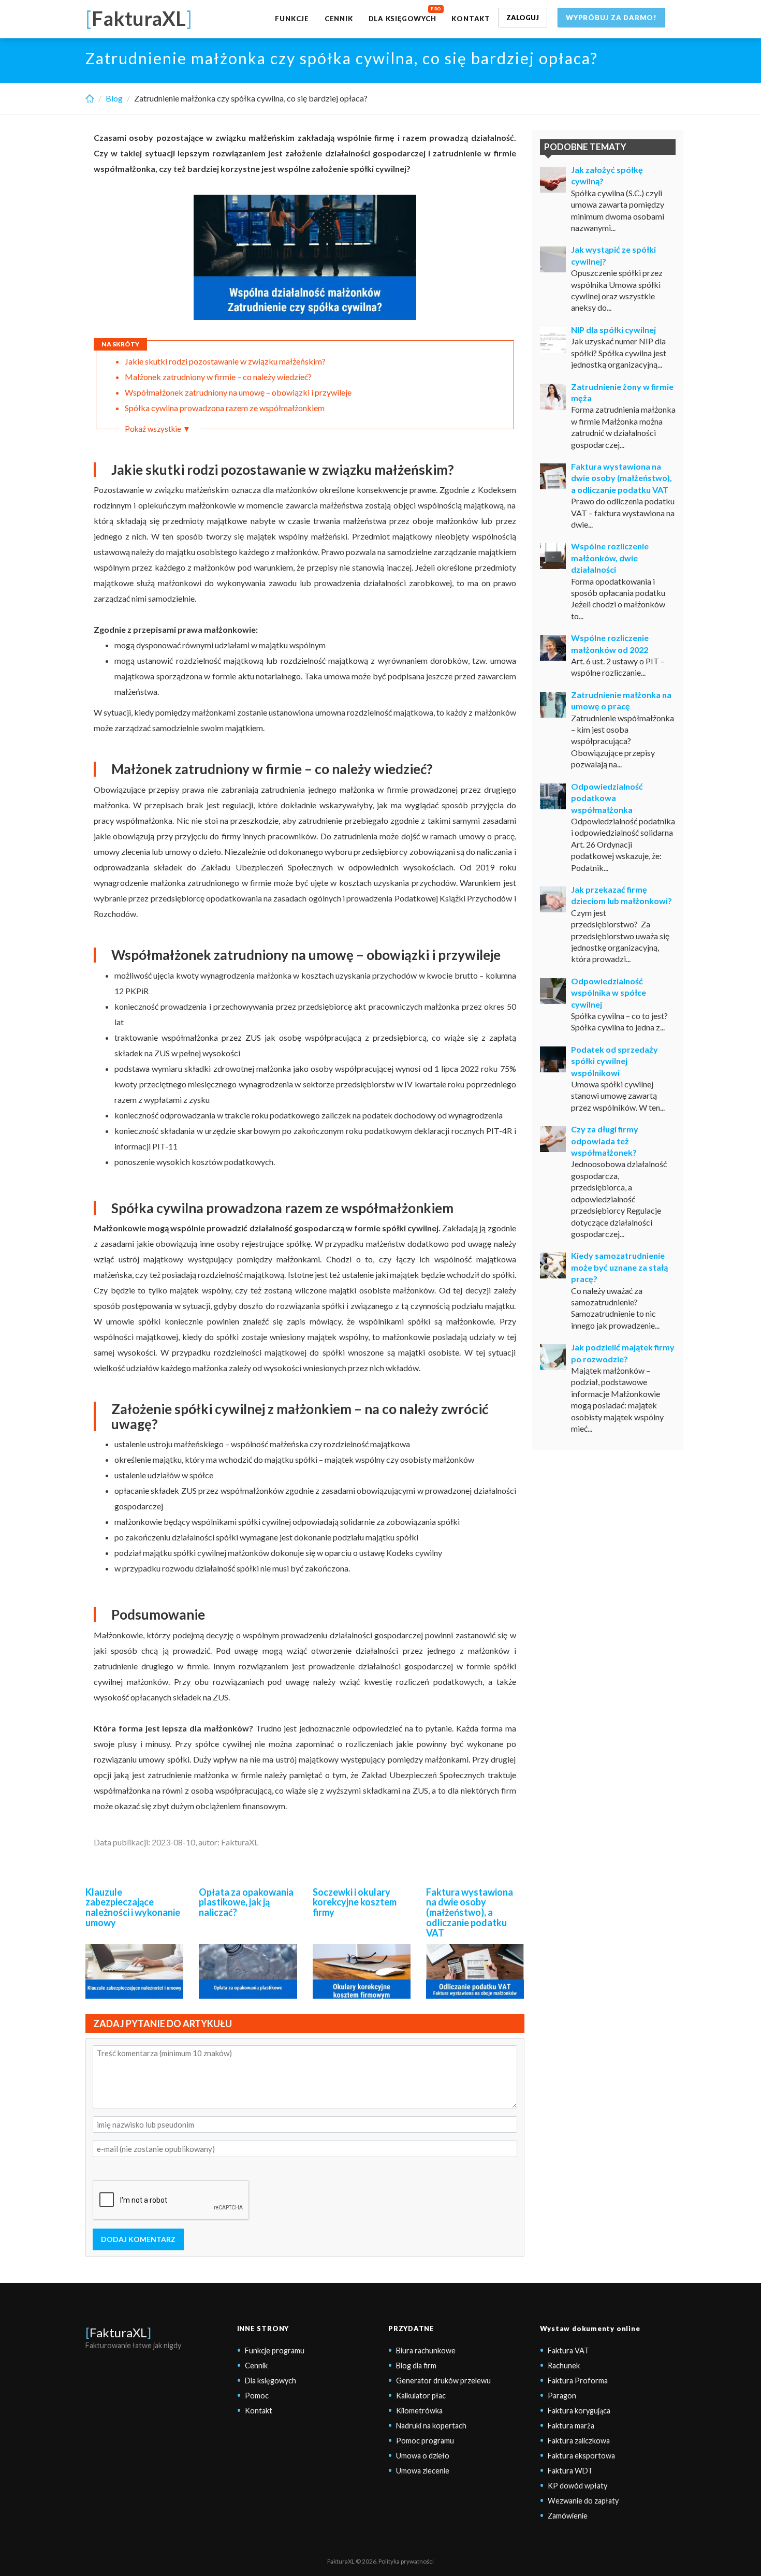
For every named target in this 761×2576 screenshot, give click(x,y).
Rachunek (564, 2366)
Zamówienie (568, 2516)
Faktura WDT (570, 2471)
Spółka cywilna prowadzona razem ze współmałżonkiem (225, 408)
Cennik (339, 19)
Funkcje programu (275, 2351)
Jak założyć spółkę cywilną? (607, 175)
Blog (114, 98)
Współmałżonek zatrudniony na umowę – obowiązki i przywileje (238, 392)
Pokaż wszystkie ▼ (158, 429)
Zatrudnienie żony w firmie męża (622, 392)
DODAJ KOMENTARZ (138, 2239)
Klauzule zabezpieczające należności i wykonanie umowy (133, 1907)
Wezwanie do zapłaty (583, 2501)
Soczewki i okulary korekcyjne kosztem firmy (355, 1902)
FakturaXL (118, 2332)
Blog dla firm (416, 2366)
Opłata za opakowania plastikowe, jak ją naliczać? (246, 1902)
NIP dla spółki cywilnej (613, 330)
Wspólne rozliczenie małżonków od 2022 (610, 643)
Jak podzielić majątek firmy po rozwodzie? (623, 1353)
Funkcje (292, 19)
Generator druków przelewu (443, 2381)
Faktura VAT (568, 2351)
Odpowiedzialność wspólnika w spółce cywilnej (609, 993)
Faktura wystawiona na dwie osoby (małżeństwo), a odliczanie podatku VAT (470, 1912)
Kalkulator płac (421, 2396)
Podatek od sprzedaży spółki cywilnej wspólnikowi (614, 1061)
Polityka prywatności (406, 2561)
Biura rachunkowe (426, 2351)
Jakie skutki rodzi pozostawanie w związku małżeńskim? (226, 361)
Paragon (562, 2396)
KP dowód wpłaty (577, 2486)
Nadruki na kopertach (431, 2426)
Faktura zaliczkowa (579, 2441)
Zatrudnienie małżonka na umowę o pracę (621, 700)
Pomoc (257, 2396)
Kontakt (471, 19)
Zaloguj (523, 18)
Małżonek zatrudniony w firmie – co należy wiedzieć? (218, 377)
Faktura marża (571, 2426)
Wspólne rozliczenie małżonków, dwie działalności (610, 558)
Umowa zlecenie (423, 2471)
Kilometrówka (419, 2411)
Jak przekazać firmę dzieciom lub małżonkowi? (621, 895)
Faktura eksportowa (581, 2456)
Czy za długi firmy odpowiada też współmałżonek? (605, 1141)
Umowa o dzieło (423, 2456)
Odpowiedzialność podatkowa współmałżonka (607, 798)
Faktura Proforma (578, 2381)
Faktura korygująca (579, 2411)
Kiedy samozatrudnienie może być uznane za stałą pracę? (619, 1267)
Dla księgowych (403, 19)
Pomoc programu (425, 2441)
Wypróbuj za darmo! (611, 18)
